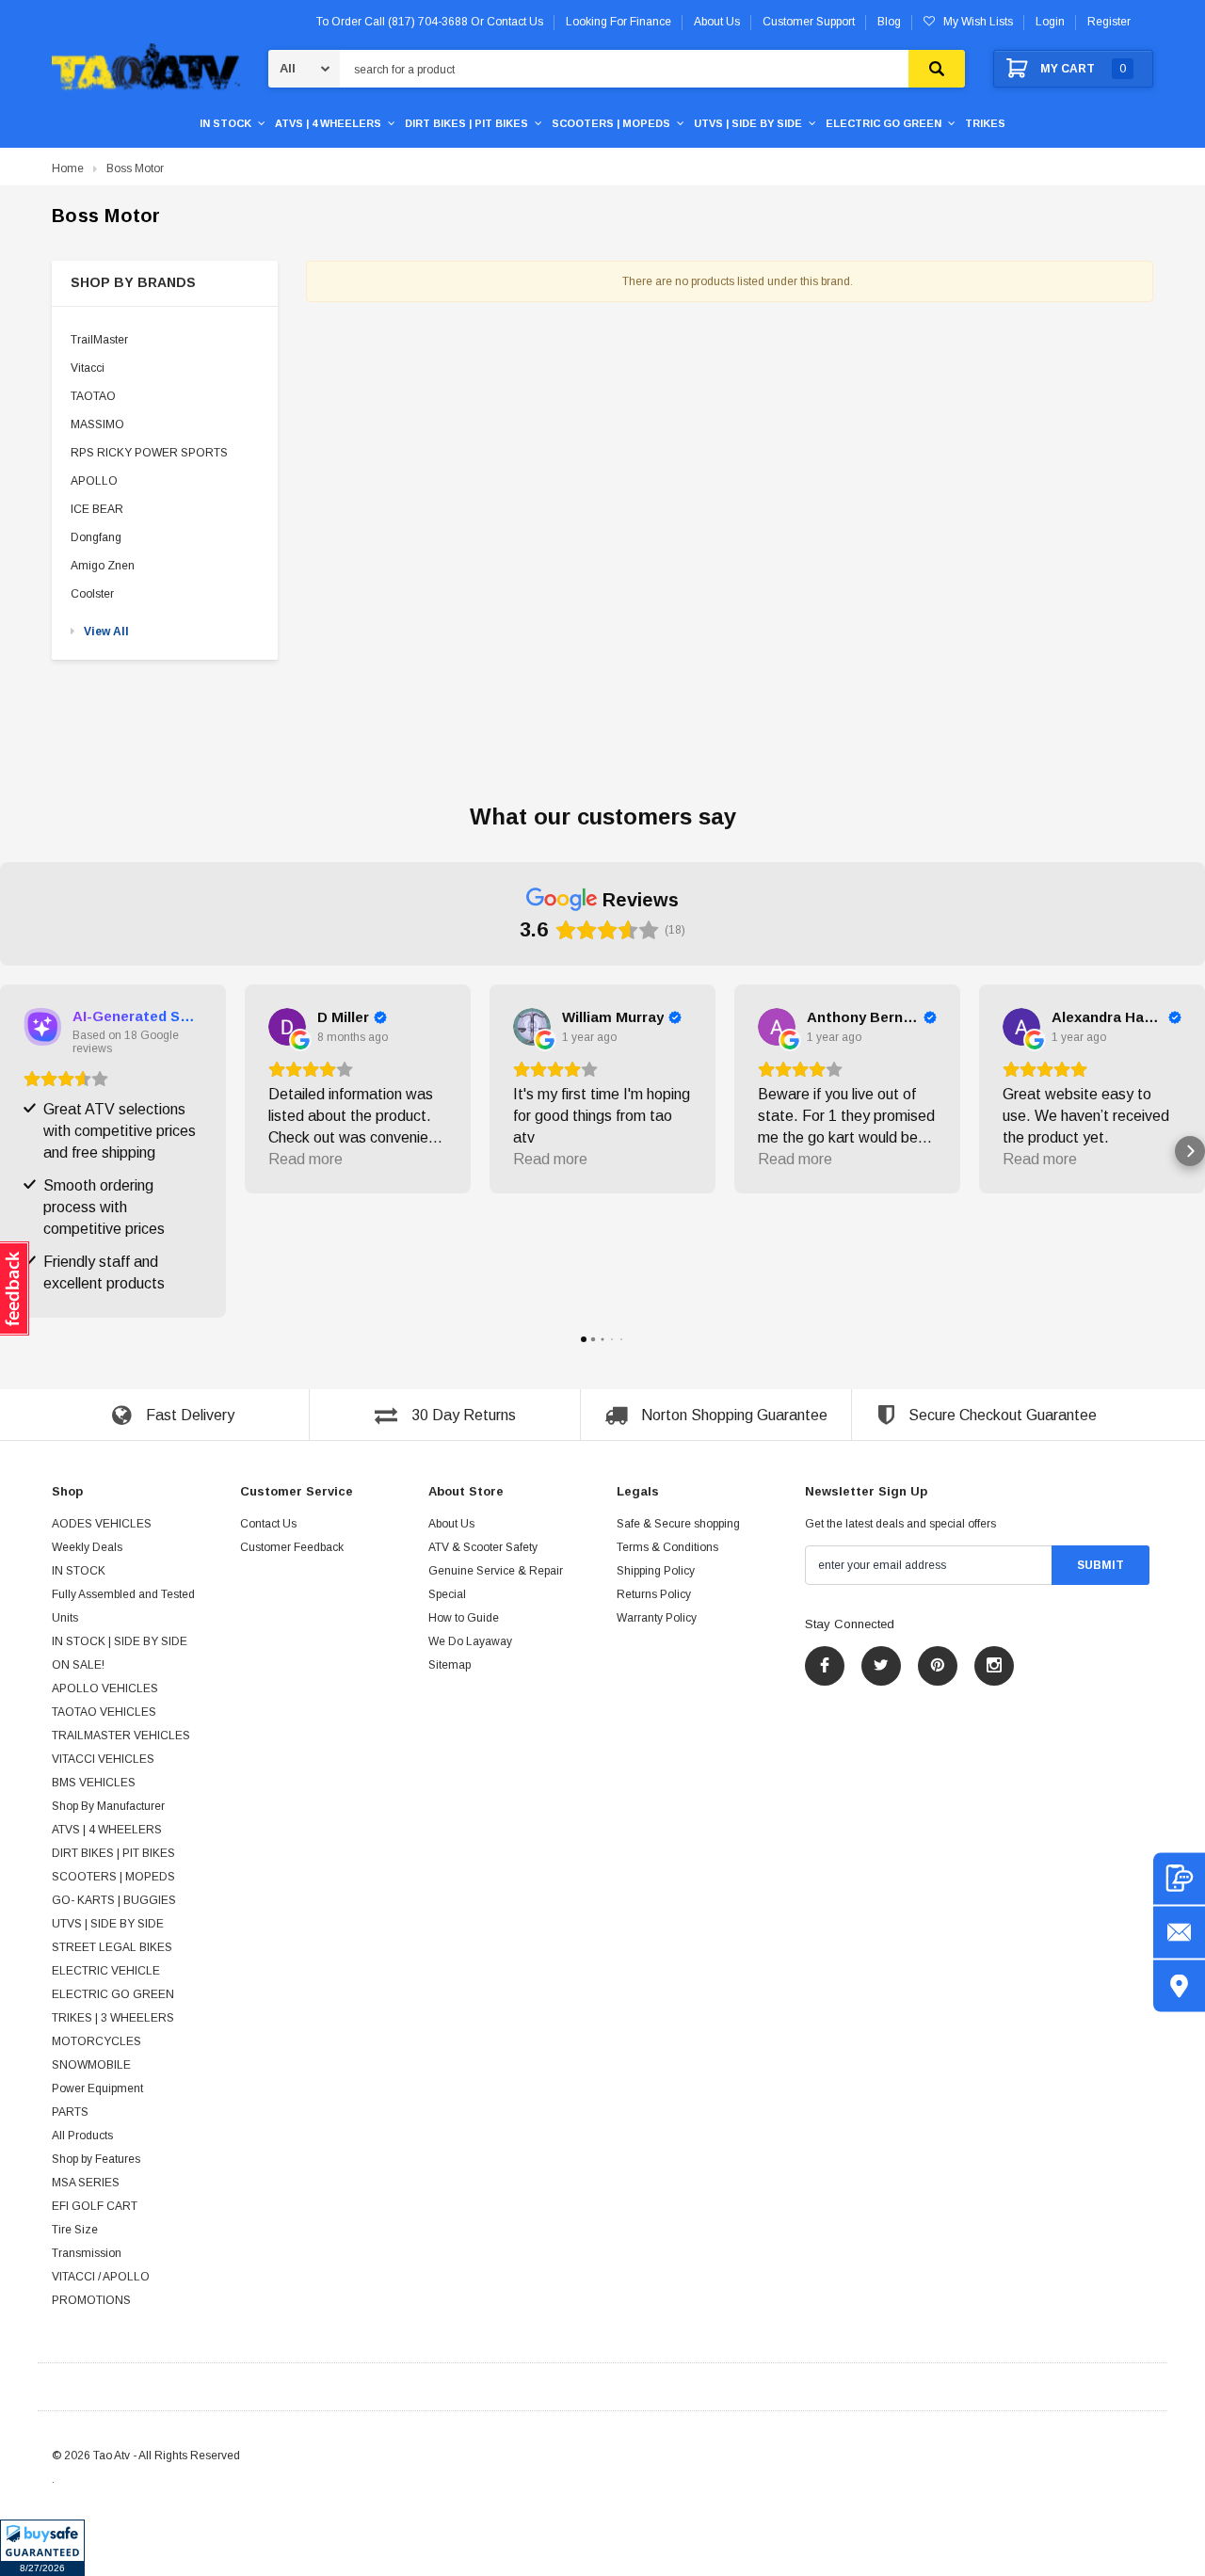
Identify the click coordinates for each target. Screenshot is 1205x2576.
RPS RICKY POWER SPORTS (149, 453)
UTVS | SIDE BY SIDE (748, 123)
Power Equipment (97, 2088)
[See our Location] (1179, 1985)
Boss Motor (135, 168)
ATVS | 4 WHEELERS (328, 123)
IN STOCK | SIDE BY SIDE (120, 1641)
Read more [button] (305, 1159)
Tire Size (75, 2230)
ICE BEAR (97, 509)
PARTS (70, 2112)
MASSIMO (97, 424)
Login (1050, 22)
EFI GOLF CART (95, 2206)
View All (106, 632)
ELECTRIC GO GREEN (884, 123)
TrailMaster (99, 340)
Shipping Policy (656, 1571)
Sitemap (450, 1665)
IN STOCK (225, 123)
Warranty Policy (657, 1618)
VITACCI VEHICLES (103, 1759)
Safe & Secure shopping (678, 1524)
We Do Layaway (470, 1641)
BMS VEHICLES (94, 1783)
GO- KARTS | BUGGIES (114, 1900)
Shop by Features (96, 2159)
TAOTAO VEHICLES (104, 1712)
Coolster (92, 594)
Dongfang (96, 537)
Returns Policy (654, 1594)
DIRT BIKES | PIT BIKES (466, 123)
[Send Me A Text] (1179, 1878)
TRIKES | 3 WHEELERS (113, 2018)
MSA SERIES (86, 2183)
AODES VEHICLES (102, 1524)
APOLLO (94, 481)
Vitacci (88, 368)
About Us (451, 1524)
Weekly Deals (87, 1547)
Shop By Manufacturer (108, 1806)
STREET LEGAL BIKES (112, 1947)
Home (68, 168)
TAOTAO (93, 396)
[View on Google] (287, 1027)
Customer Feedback (292, 1547)
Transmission (87, 2253)
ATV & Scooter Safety (483, 1547)
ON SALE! (78, 1665)
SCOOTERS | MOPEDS (611, 123)
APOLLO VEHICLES (105, 1688)
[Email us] (1179, 1932)
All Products (82, 2136)
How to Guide (464, 1618)
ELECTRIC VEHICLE (106, 1971)
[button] (42, 2548)
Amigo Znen (103, 566)
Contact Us (268, 1524)
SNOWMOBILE (91, 2065)
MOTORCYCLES (96, 2041)
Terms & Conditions (667, 1547)
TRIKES (985, 123)
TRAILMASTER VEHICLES (121, 1736)
